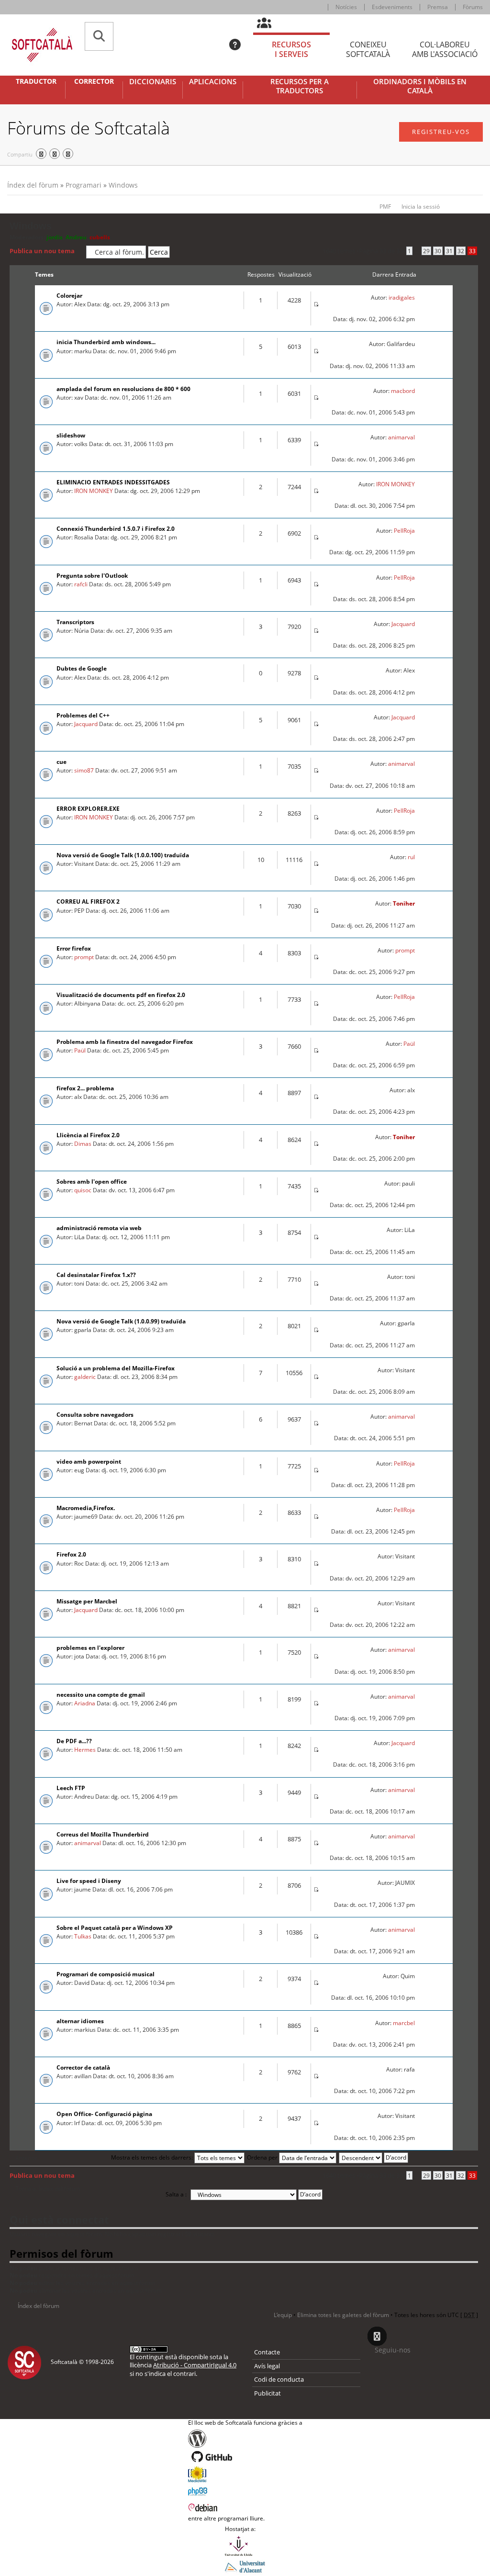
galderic (85, 1377)
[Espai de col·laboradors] (270, 23)
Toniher (404, 903)
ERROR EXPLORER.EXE (88, 809)
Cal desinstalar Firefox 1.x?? (96, 1275)
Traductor (36, 81)
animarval (401, 437)
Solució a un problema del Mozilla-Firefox (116, 1368)
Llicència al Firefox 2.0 (88, 1135)
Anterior (26, 2158)
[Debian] (245, 2507)
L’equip (283, 2315)
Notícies (346, 7)
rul (411, 857)
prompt (84, 957)
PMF (385, 207)
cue (61, 762)
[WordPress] (245, 2439)
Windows (123, 185)
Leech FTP (71, 1788)
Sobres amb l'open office (92, 1182)
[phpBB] (245, 2490)
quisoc (83, 1190)
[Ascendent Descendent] (374, 2157)
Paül (80, 1050)
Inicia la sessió (421, 207)
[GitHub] (245, 2457)
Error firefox (74, 948)
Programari (84, 185)
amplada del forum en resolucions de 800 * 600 (123, 389)
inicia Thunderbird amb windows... (106, 342)
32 (461, 251)
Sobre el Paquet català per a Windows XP (115, 1928)
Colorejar (69, 296)
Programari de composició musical (106, 1974)
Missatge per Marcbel (87, 1601)
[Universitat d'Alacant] (245, 2566)
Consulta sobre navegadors (95, 1415)
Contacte (267, 2352)
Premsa (438, 7)
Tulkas (83, 1936)
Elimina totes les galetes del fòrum (343, 2315)
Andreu (76, 237)
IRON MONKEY (94, 491)
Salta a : (176, 2194)
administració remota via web (99, 1228)
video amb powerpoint (89, 1462)
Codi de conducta (279, 2379)
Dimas (83, 1144)
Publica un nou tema (42, 251)
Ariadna (85, 1703)
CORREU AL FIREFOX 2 (88, 902)
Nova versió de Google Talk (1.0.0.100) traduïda (123, 855)
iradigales (402, 297)
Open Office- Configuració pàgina (104, 2114)
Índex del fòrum (33, 185)
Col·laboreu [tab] (445, 50)
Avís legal (267, 2366)
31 (449, 251)
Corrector (94, 81)
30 (438, 251)
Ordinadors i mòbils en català (420, 86)
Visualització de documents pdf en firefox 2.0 (121, 995)
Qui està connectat (59, 2219)
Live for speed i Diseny (89, 1881)
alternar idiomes (80, 2021)
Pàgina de (381, 251)
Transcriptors (75, 622)
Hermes (85, 1750)
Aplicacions (213, 82)
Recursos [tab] (291, 50)
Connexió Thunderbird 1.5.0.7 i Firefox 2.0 (116, 529)
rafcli (81, 584)
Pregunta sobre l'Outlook (92, 576)
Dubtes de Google (82, 668)
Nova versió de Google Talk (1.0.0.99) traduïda (121, 1321)
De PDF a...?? (74, 1741)
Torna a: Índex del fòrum (48, 2189)
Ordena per (263, 2157)
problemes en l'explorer (90, 1648)
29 (426, 251)
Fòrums (473, 7)
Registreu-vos (441, 132)
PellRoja (404, 531)
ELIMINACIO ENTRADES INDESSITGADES (113, 482)
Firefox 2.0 (71, 1554)
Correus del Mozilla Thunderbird (103, 1834)
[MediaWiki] (245, 2474)
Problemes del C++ (83, 715)
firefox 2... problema (85, 1088)
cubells (100, 237)
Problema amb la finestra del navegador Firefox (125, 1042)
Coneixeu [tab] (368, 50)
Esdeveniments (392, 7)
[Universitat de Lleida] (245, 2546)
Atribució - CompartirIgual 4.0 (195, 2365)
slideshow (71, 435)
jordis (55, 237)
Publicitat (267, 2393)
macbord (403, 391)
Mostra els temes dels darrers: (153, 2157)
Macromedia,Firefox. (86, 1508)
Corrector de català (83, 2067)
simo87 (84, 770)
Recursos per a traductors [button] (300, 86)
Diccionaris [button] (153, 82)
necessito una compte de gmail (101, 1695)
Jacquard (403, 624)
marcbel (404, 2023)
